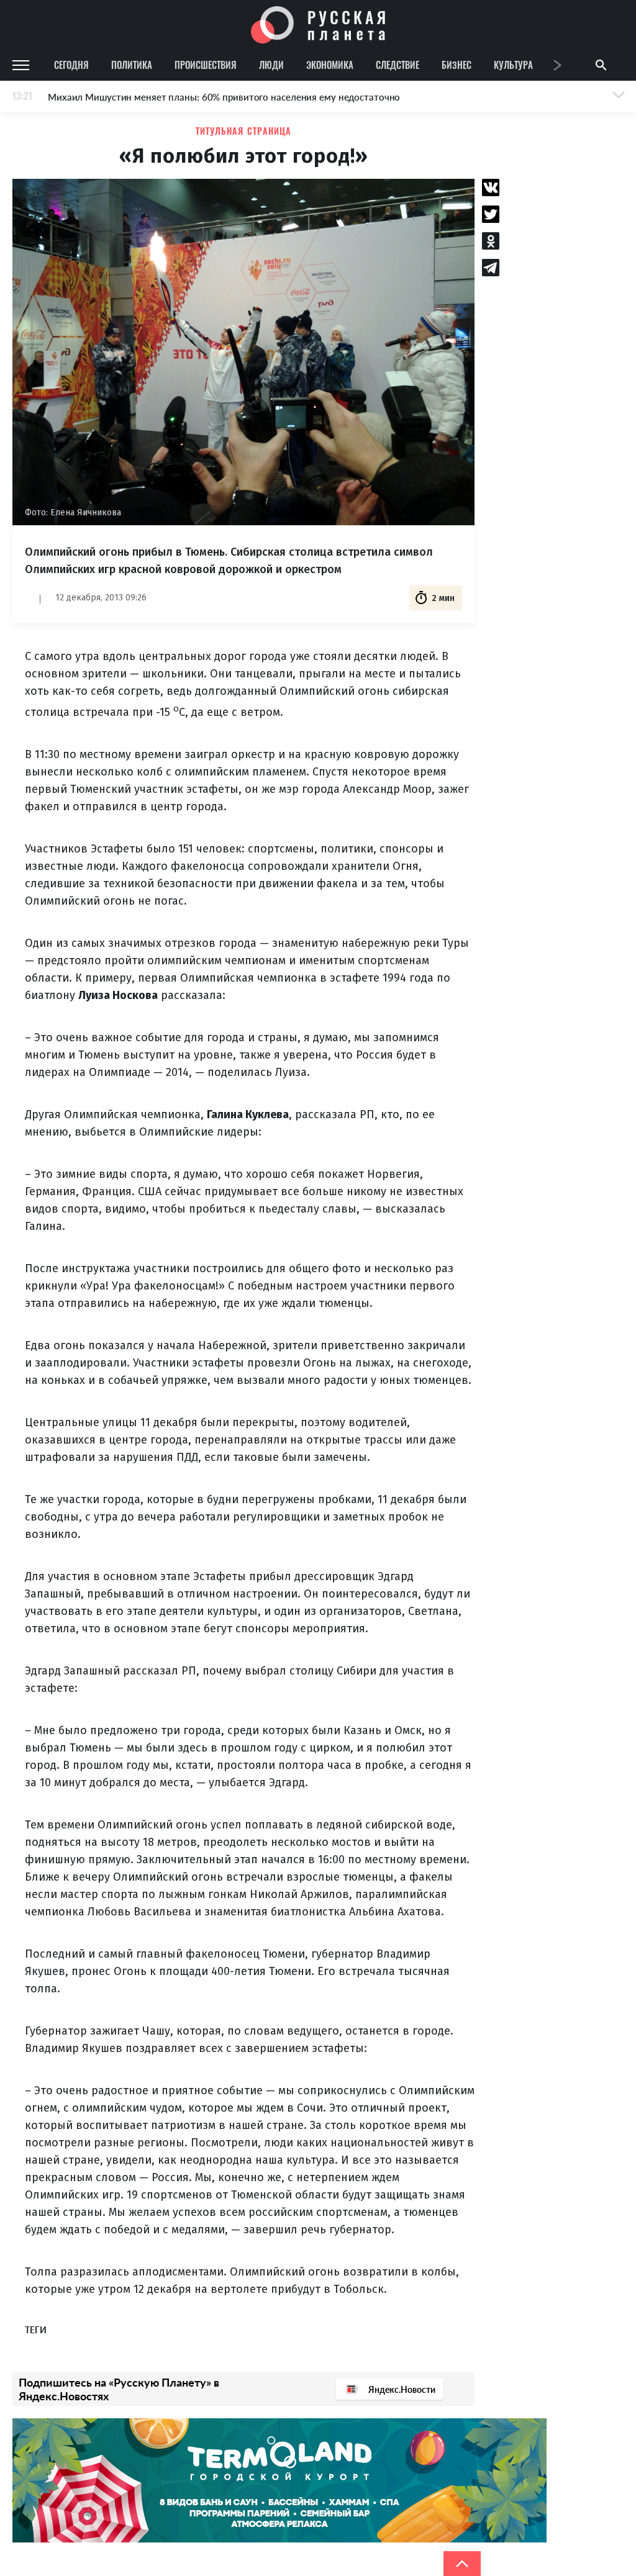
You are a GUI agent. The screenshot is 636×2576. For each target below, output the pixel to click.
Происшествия (206, 65)
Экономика (330, 65)
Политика (132, 65)
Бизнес (457, 65)
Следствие (397, 65)
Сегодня (71, 65)
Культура (513, 65)
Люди (271, 65)
